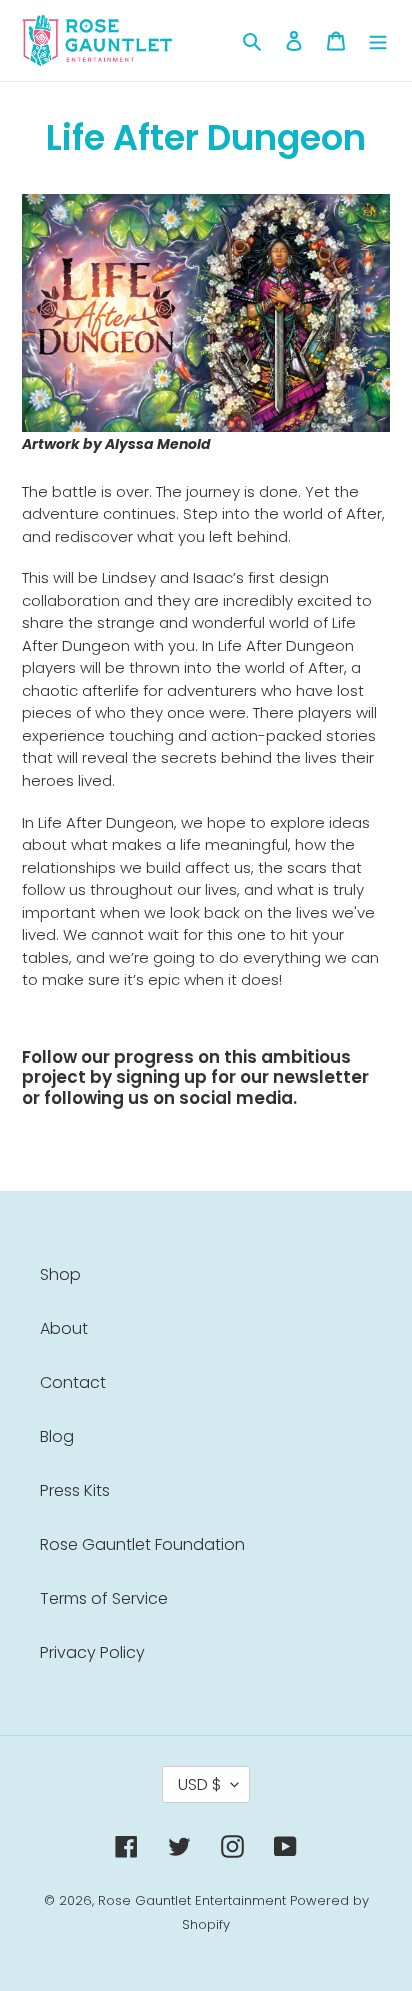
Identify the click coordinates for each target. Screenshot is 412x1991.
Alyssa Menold (158, 444)
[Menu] (378, 41)
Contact (73, 1382)
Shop (60, 1274)
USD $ (199, 1784)
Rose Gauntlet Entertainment (192, 1900)
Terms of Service (104, 1598)
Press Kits (75, 1490)
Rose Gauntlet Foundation (142, 1544)
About (64, 1328)
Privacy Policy (92, 1652)
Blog (57, 1436)
